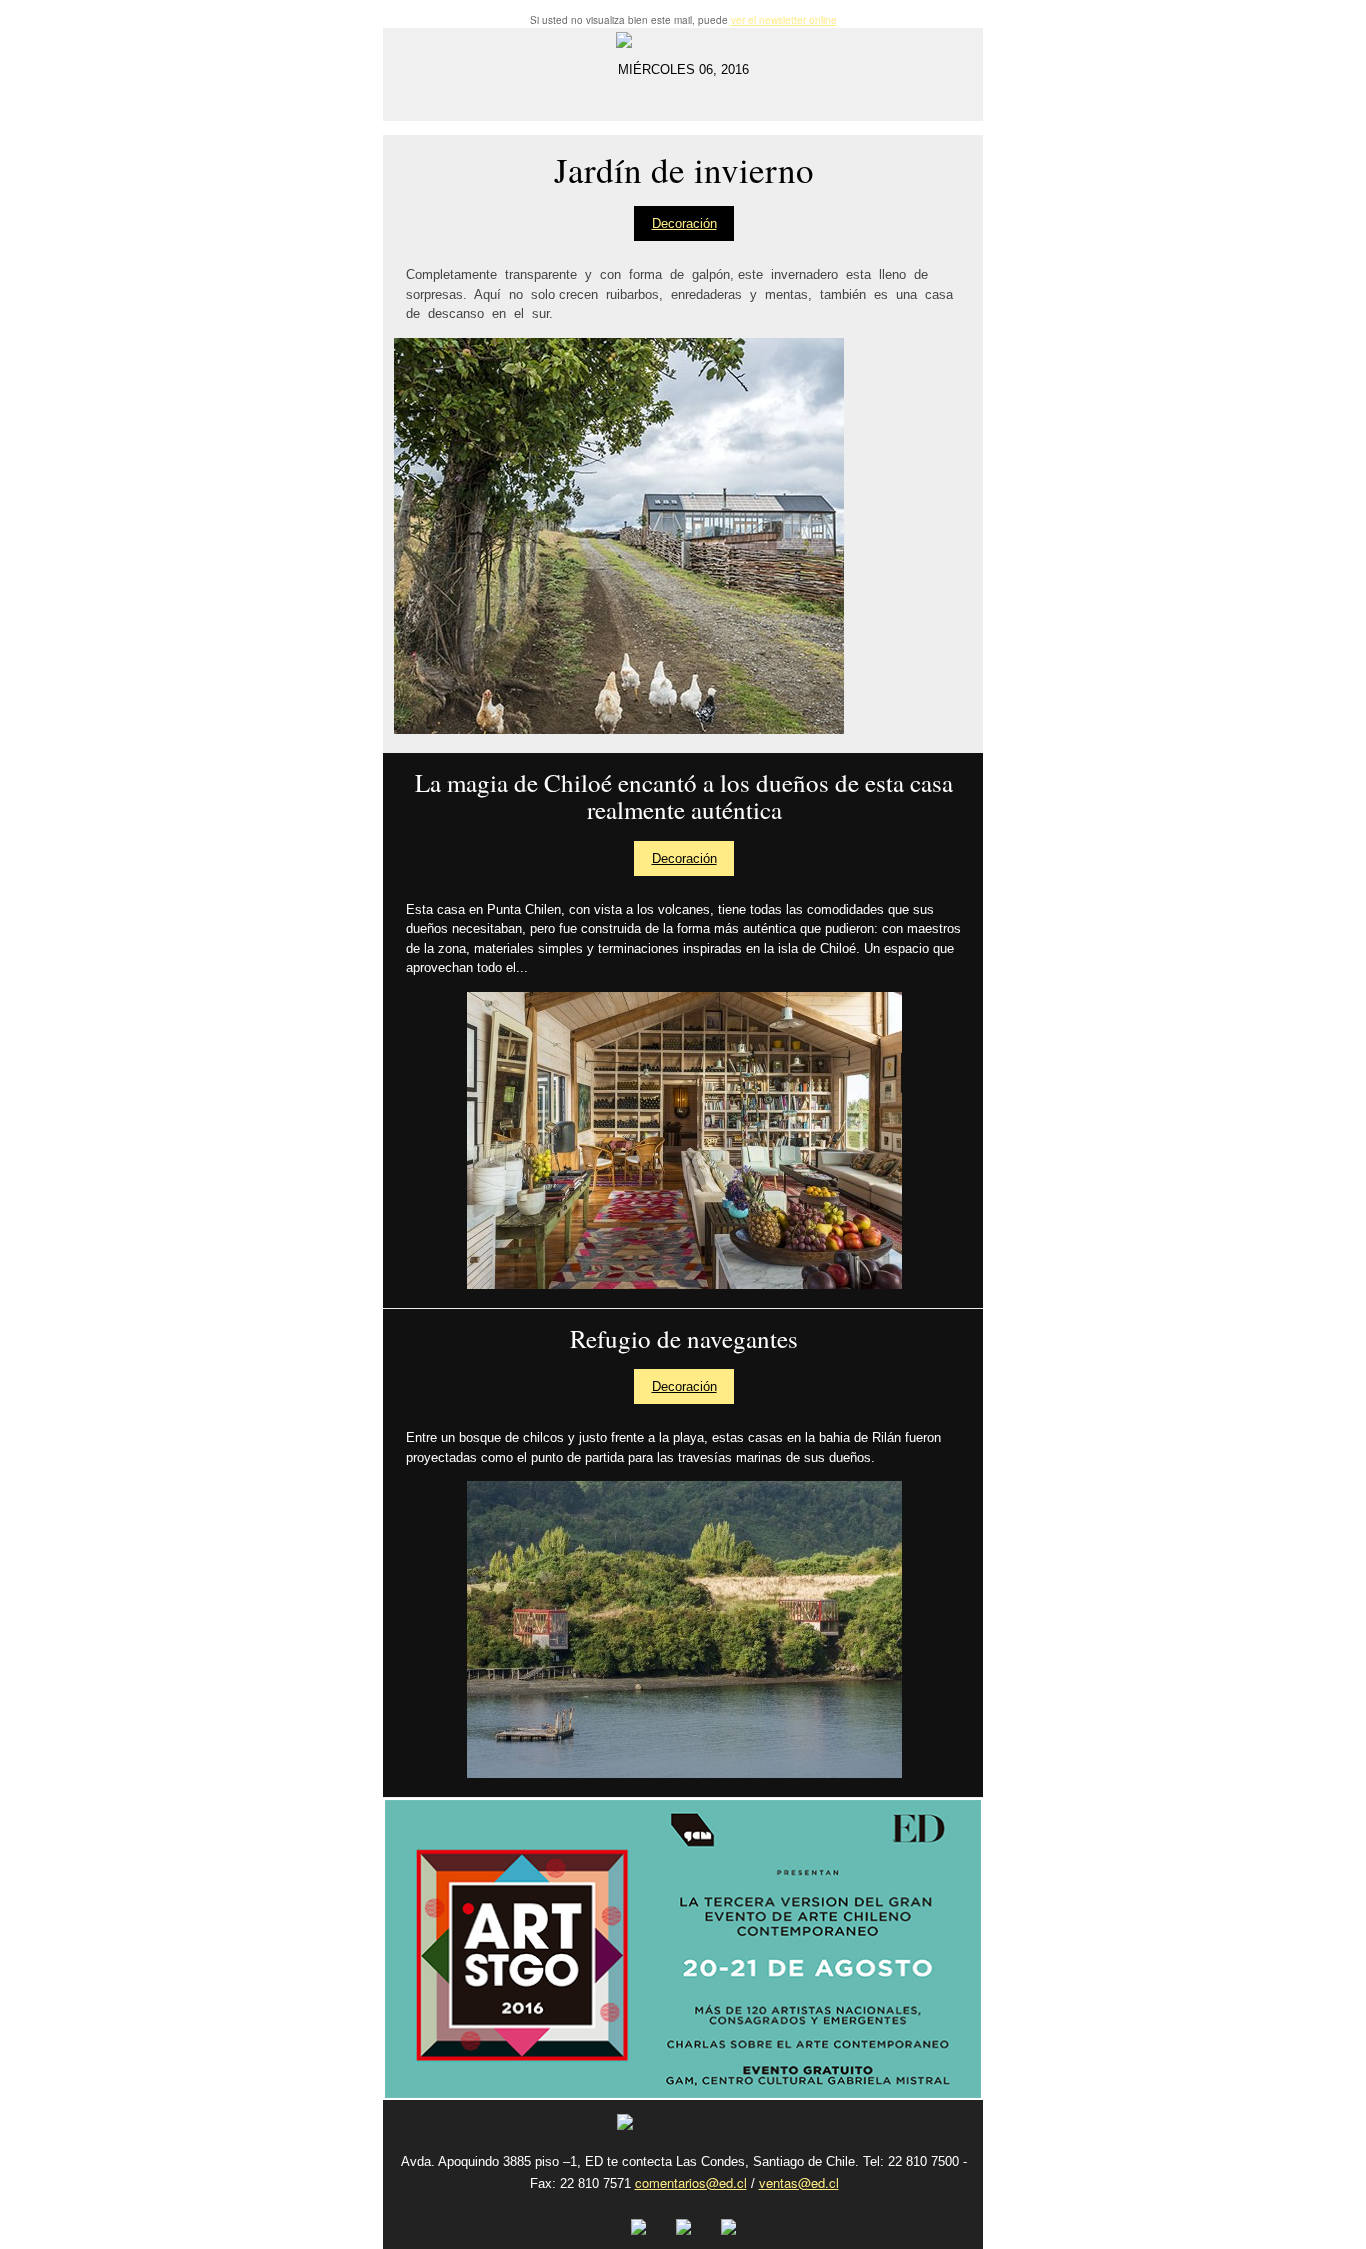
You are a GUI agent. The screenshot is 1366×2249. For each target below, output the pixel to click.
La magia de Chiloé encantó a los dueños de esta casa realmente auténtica (684, 796)
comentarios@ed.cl (691, 2182)
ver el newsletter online (784, 20)
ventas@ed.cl (799, 2182)
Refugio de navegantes (684, 1339)
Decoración (684, 223)
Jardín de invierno (684, 170)
